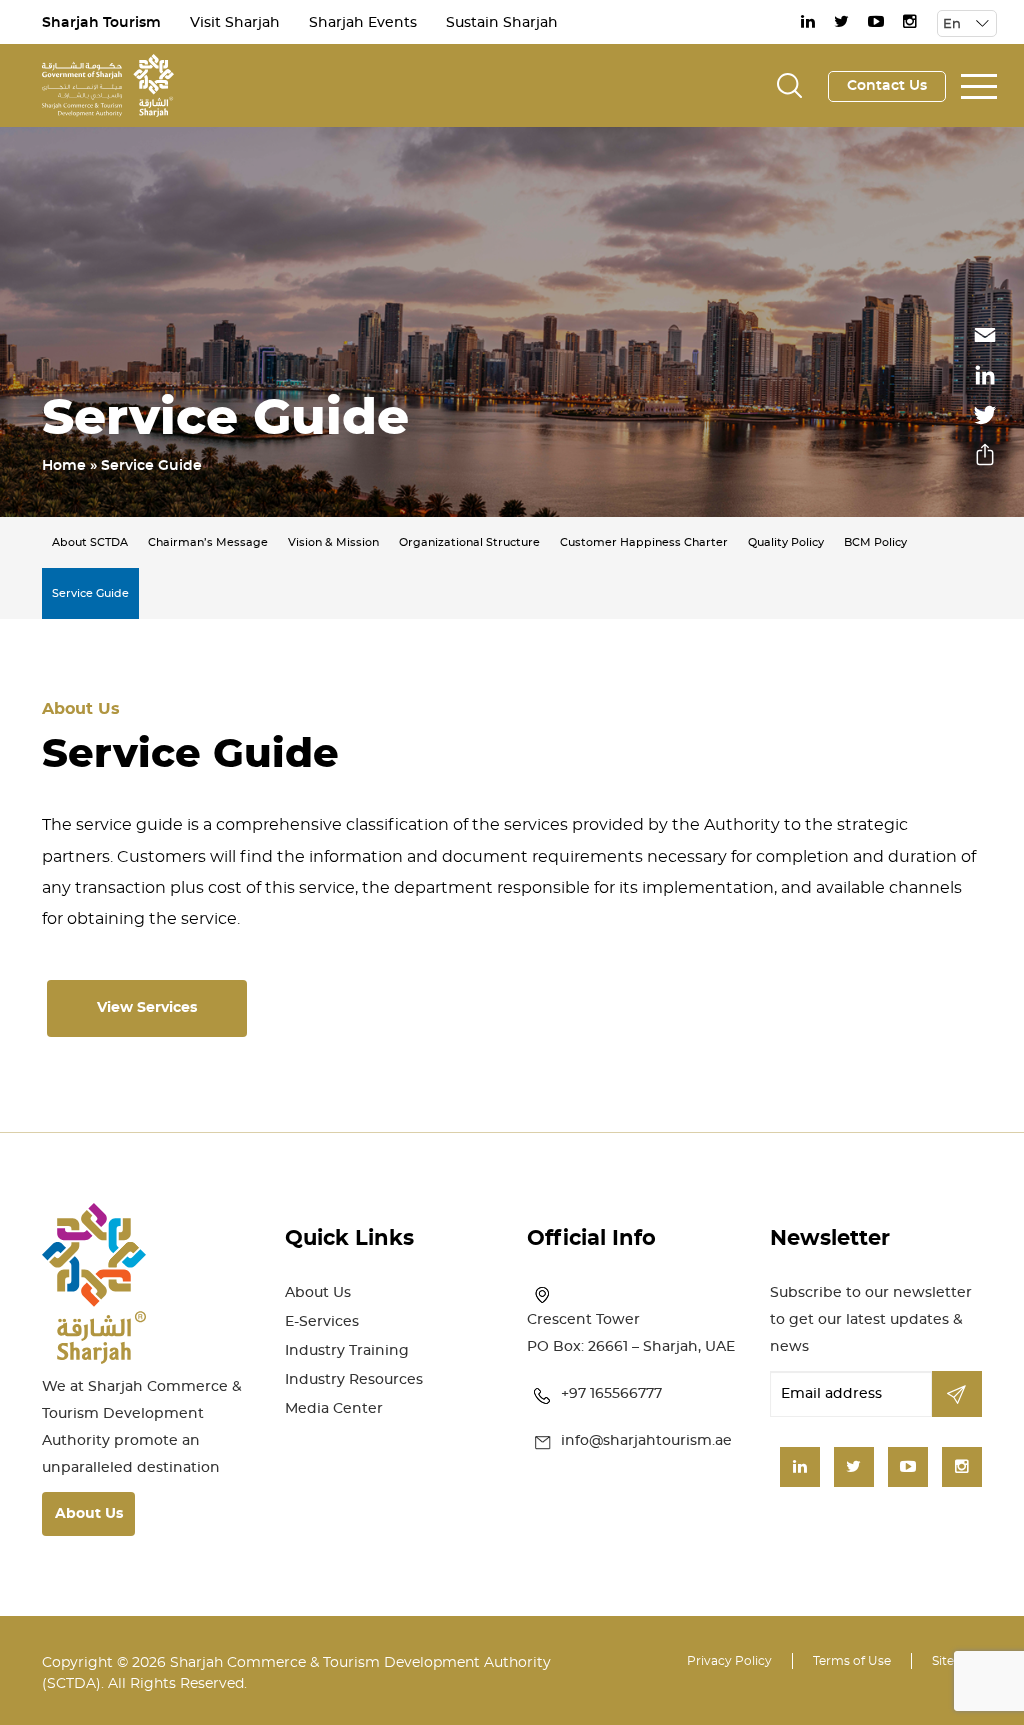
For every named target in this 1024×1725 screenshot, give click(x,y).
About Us (89, 1514)
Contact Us (887, 86)
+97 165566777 (611, 1394)
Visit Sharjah (235, 23)
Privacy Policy (729, 1661)
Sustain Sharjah (502, 23)
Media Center (334, 1409)
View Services (147, 1008)
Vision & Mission (333, 542)
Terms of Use (852, 1661)
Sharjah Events (363, 23)
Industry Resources (354, 1380)
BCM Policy (875, 542)
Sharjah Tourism (101, 23)
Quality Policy (786, 542)
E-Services (322, 1322)
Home (64, 466)
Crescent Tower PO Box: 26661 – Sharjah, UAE (631, 1333)
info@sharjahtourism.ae (646, 1441)
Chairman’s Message (208, 542)
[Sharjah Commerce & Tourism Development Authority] (108, 83)
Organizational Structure (469, 542)
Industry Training (347, 1351)
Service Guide (90, 593)
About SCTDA (90, 542)
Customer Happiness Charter (644, 542)
